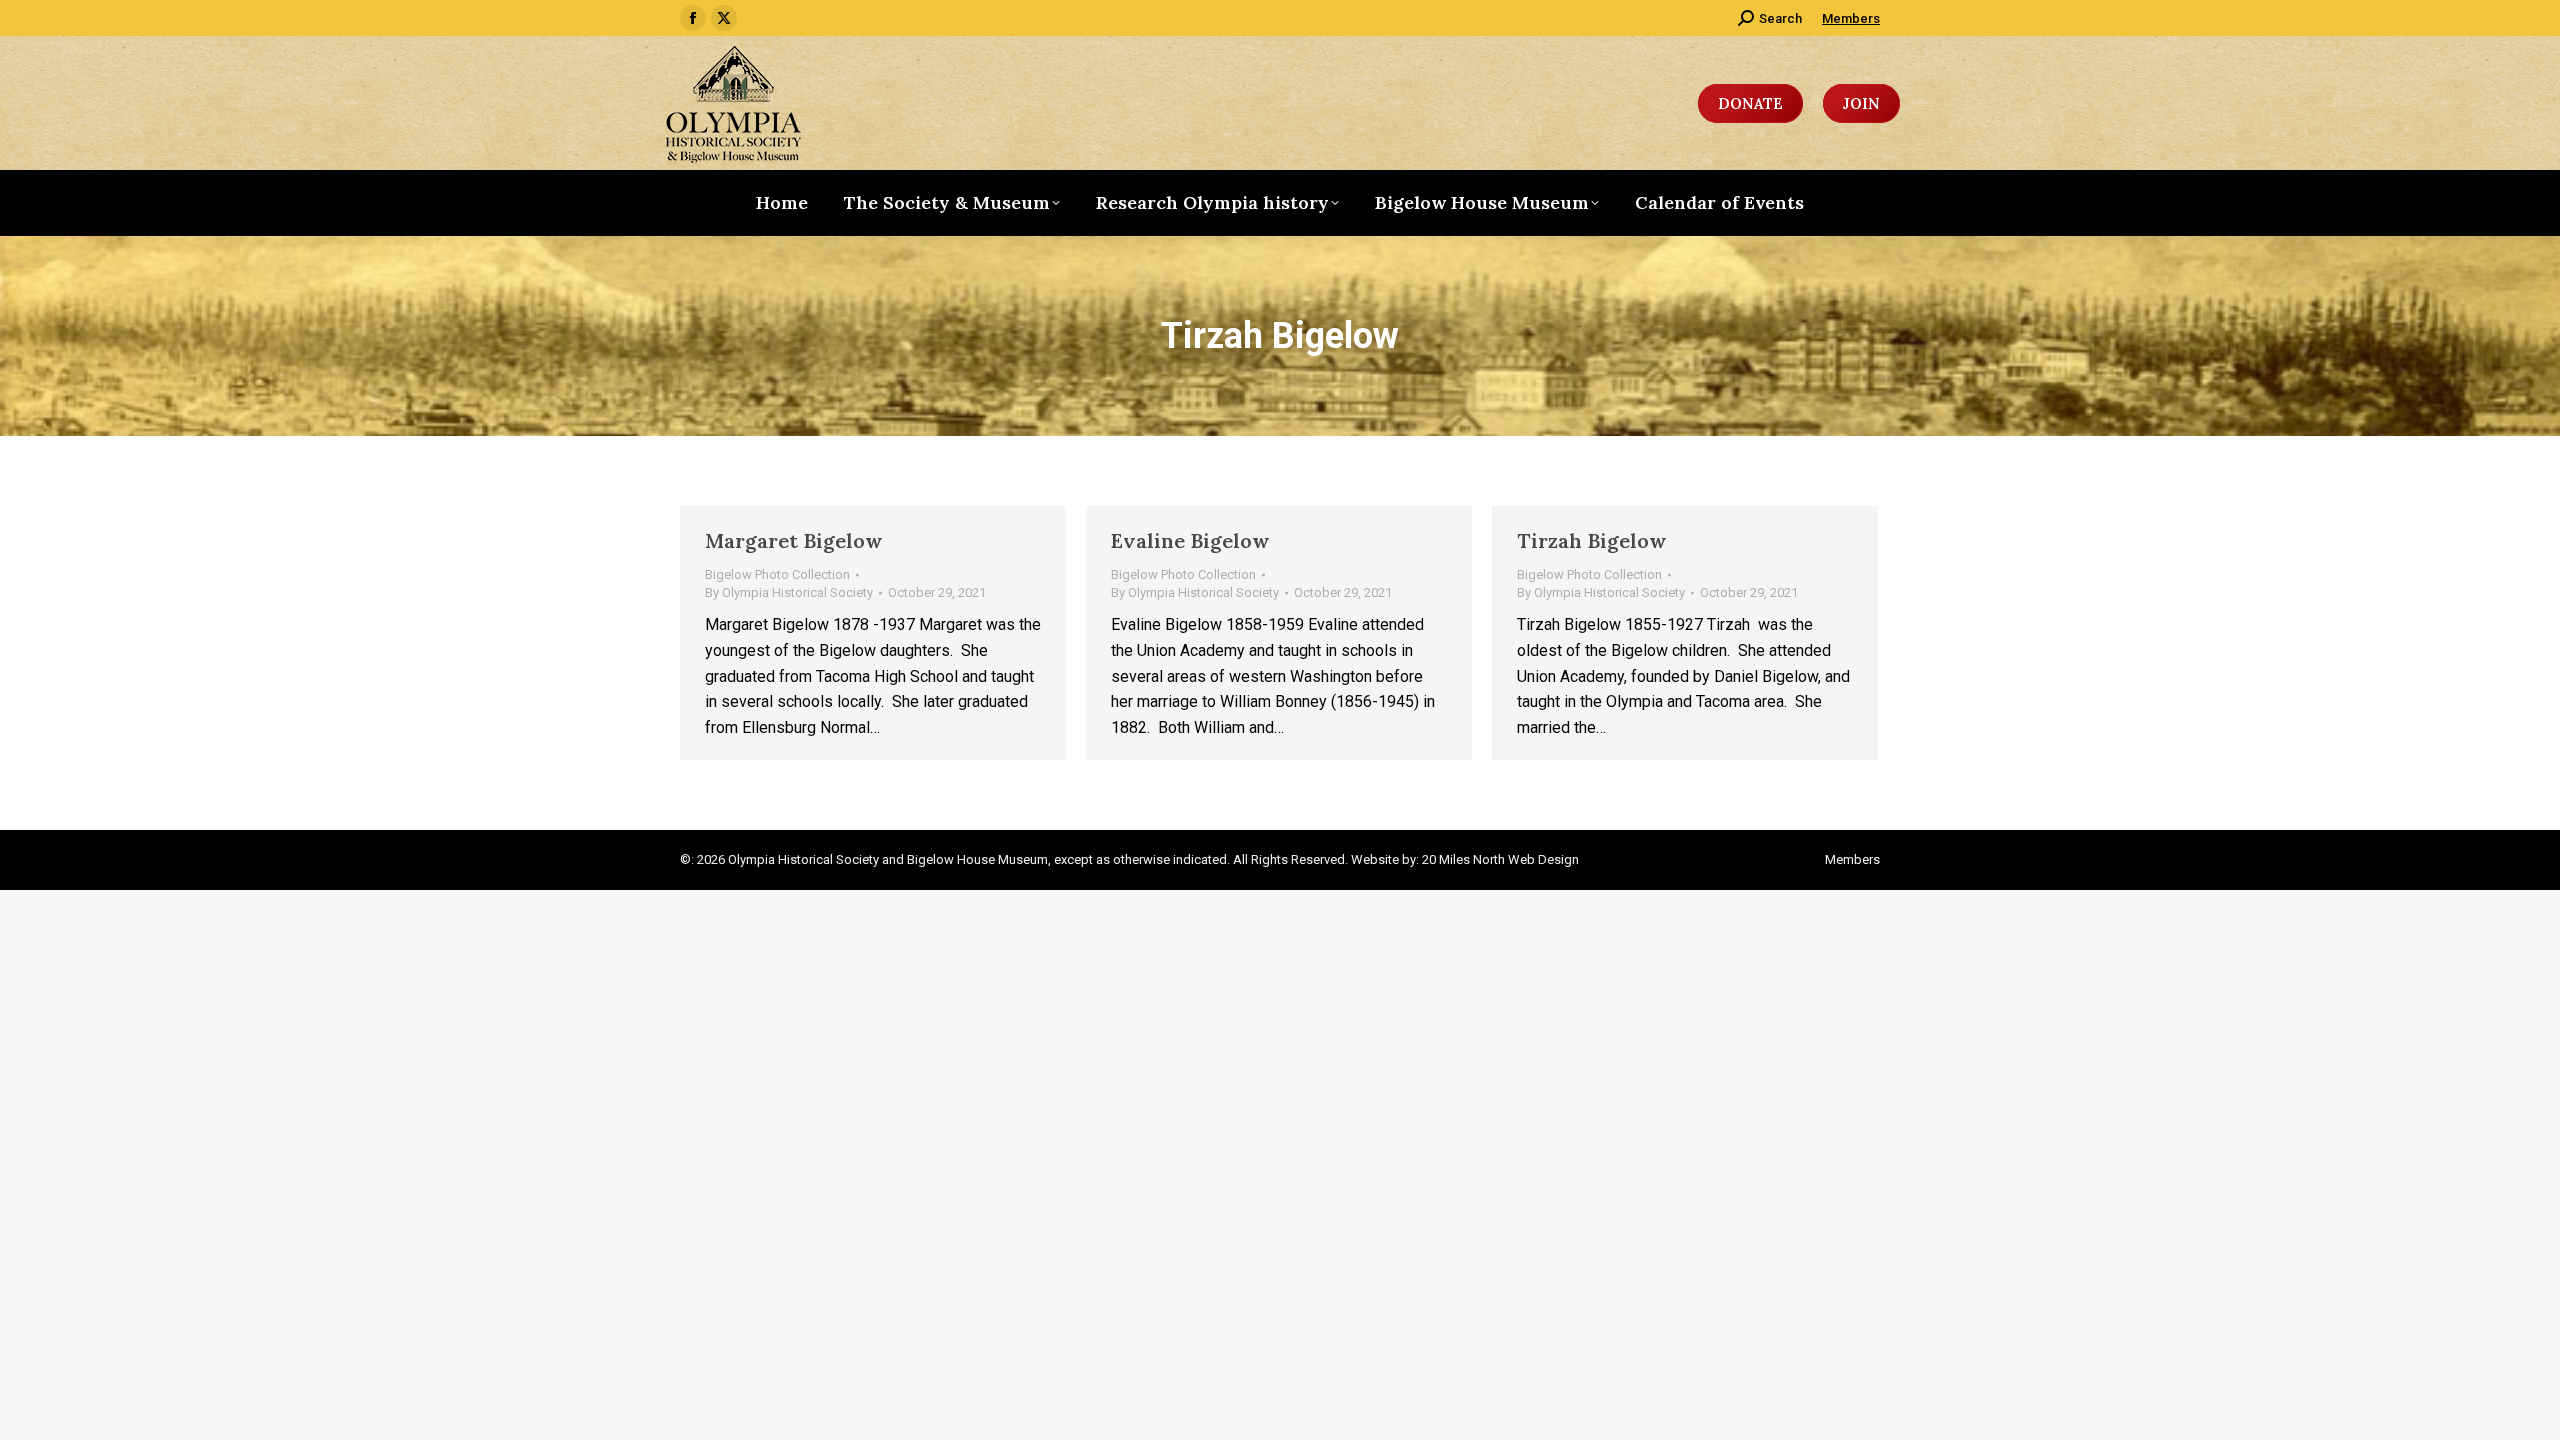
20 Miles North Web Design (1500, 859)
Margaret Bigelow (794, 540)
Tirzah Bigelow (1592, 540)
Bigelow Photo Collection (777, 574)
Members (1851, 18)
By (789, 592)
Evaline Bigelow (1190, 540)
